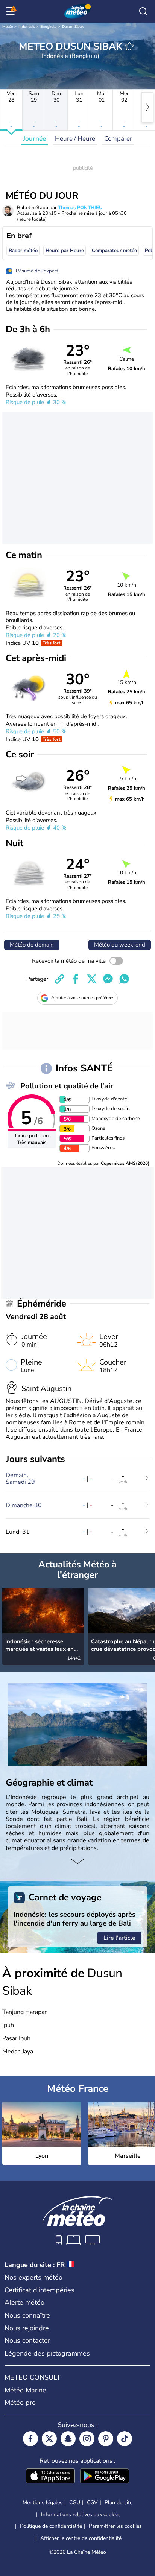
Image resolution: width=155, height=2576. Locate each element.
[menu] (12, 11)
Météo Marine (25, 2390)
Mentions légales (43, 2502)
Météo (8, 27)
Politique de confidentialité (51, 2526)
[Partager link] (59, 979)
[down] (77, 1862)
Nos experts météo (33, 2277)
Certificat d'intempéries (40, 2290)
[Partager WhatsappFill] (124, 979)
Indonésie (27, 27)
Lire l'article (119, 1938)
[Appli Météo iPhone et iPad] (50, 2477)
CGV (92, 2502)
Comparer (118, 139)
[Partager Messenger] (108, 979)
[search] (143, 11)
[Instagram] (87, 2439)
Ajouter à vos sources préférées (83, 998)
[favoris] (129, 46)
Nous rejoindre (27, 2328)
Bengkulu (49, 27)
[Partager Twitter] (92, 979)
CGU (75, 2502)
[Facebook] (30, 2439)
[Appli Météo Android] (105, 2477)
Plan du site (119, 2502)
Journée (34, 139)
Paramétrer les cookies (115, 2526)
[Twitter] (49, 2439)
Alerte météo (24, 2302)
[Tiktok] (125, 2439)
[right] (147, 107)
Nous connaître (27, 2315)
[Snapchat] (68, 2439)
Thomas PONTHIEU (80, 208)
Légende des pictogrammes (47, 2353)
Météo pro (20, 2403)
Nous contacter (27, 2340)
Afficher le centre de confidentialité (81, 2538)
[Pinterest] (106, 2439)
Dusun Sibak (73, 27)
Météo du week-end (120, 945)
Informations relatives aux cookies (81, 2514)
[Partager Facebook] (76, 979)
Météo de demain (32, 945)
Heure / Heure (75, 139)
